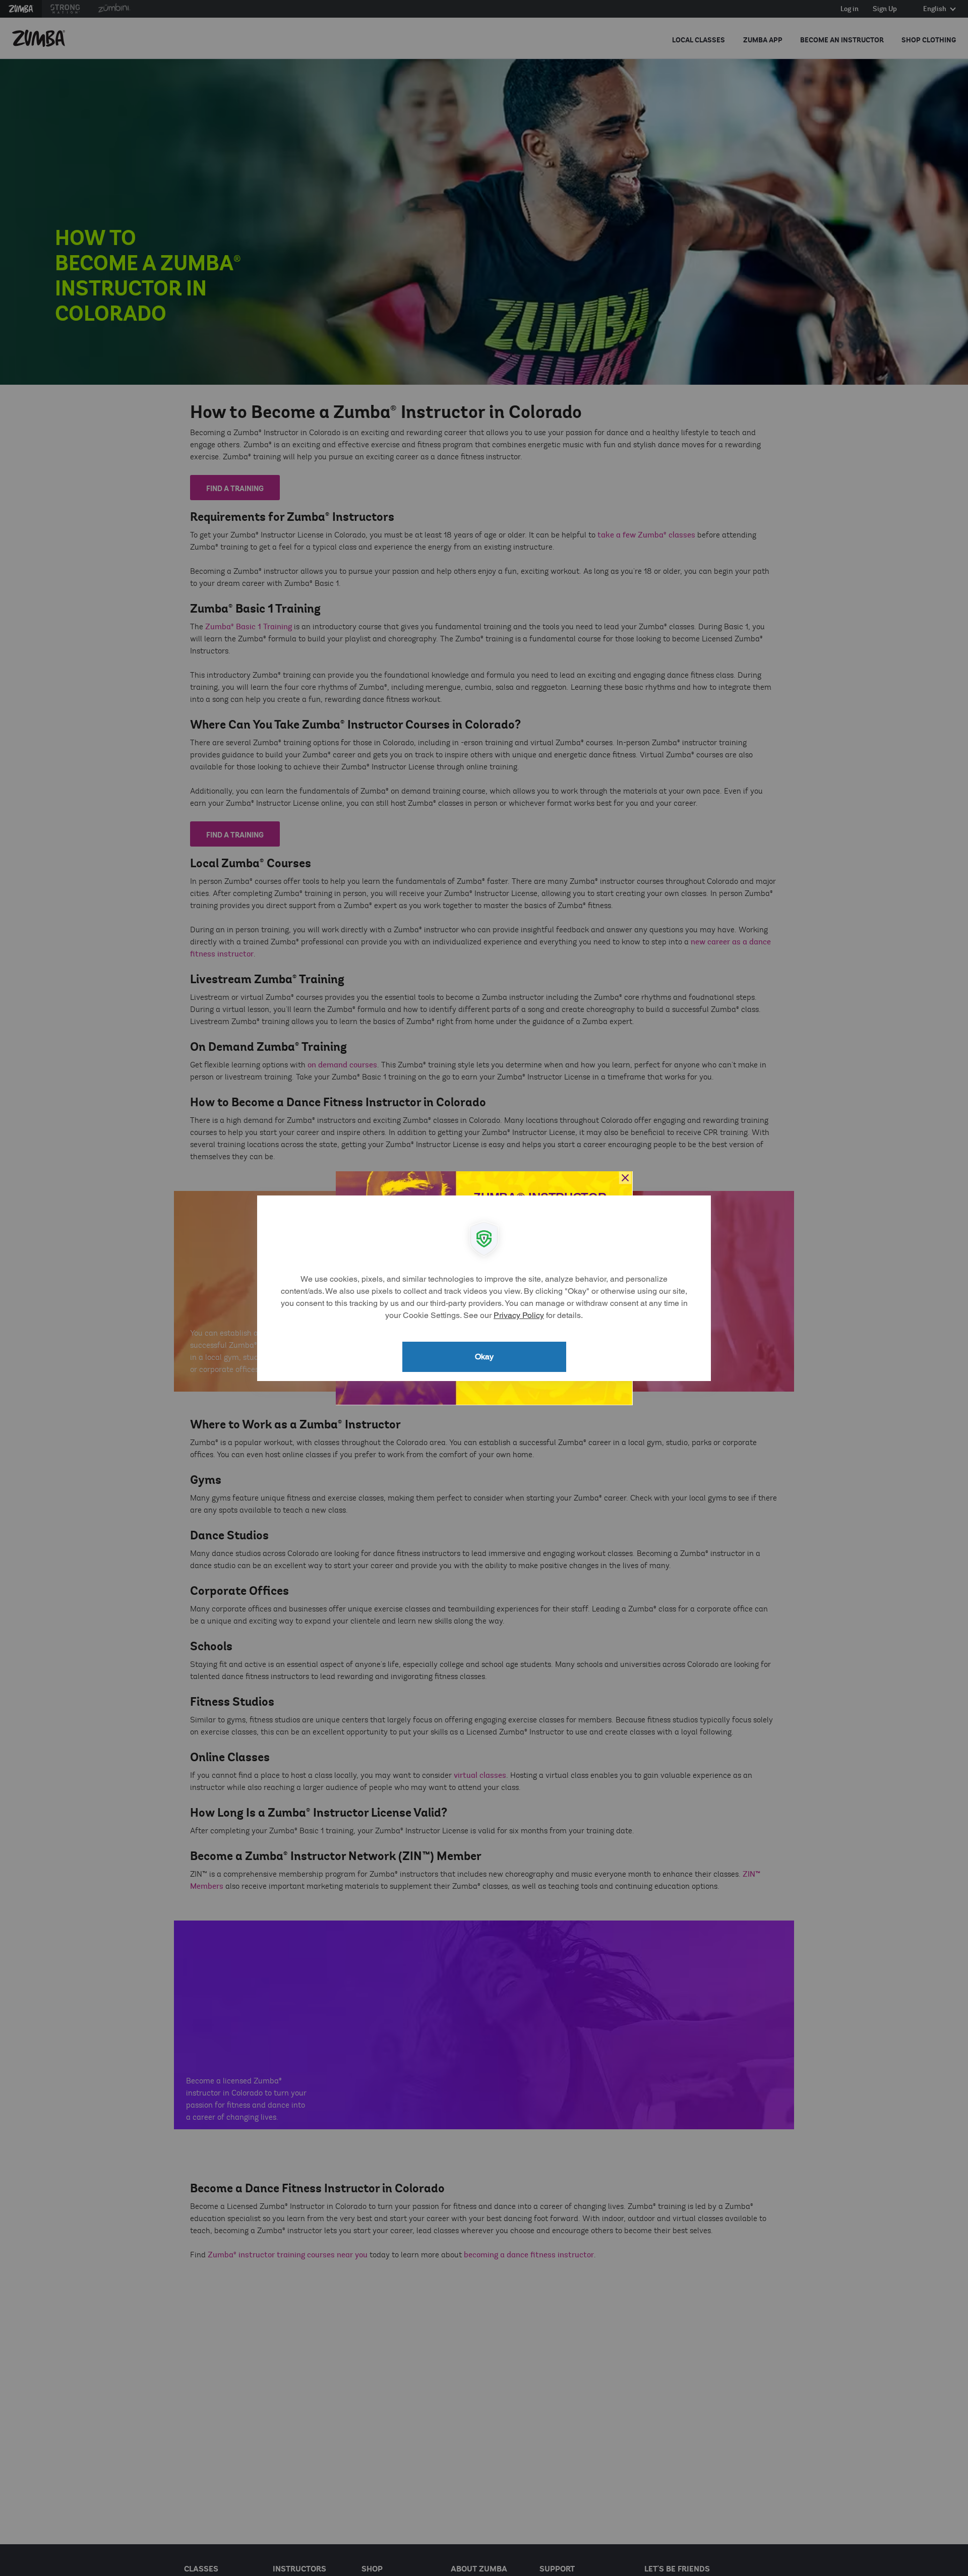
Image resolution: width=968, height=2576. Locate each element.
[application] (484, 1288)
